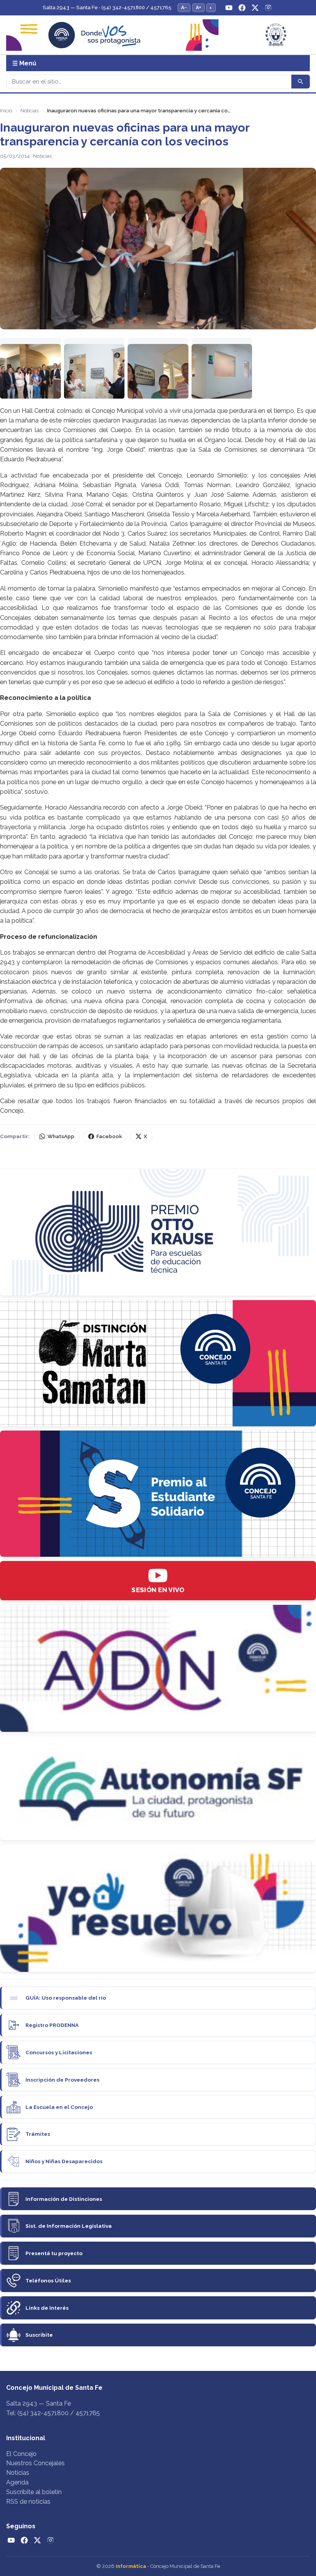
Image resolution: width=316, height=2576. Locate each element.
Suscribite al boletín (34, 2492)
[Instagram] (268, 8)
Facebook (109, 1136)
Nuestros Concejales (35, 2463)
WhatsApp (61, 1136)
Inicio (6, 111)
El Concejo (21, 2454)
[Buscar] (301, 82)
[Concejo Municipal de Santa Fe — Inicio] (158, 35)
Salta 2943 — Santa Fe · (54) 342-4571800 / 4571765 (107, 8)
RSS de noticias (28, 2502)
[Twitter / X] (255, 8)
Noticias (29, 111)
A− (184, 8)
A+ (198, 8)
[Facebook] (242, 8)
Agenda (17, 2482)
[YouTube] (229, 8)
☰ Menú (24, 63)
